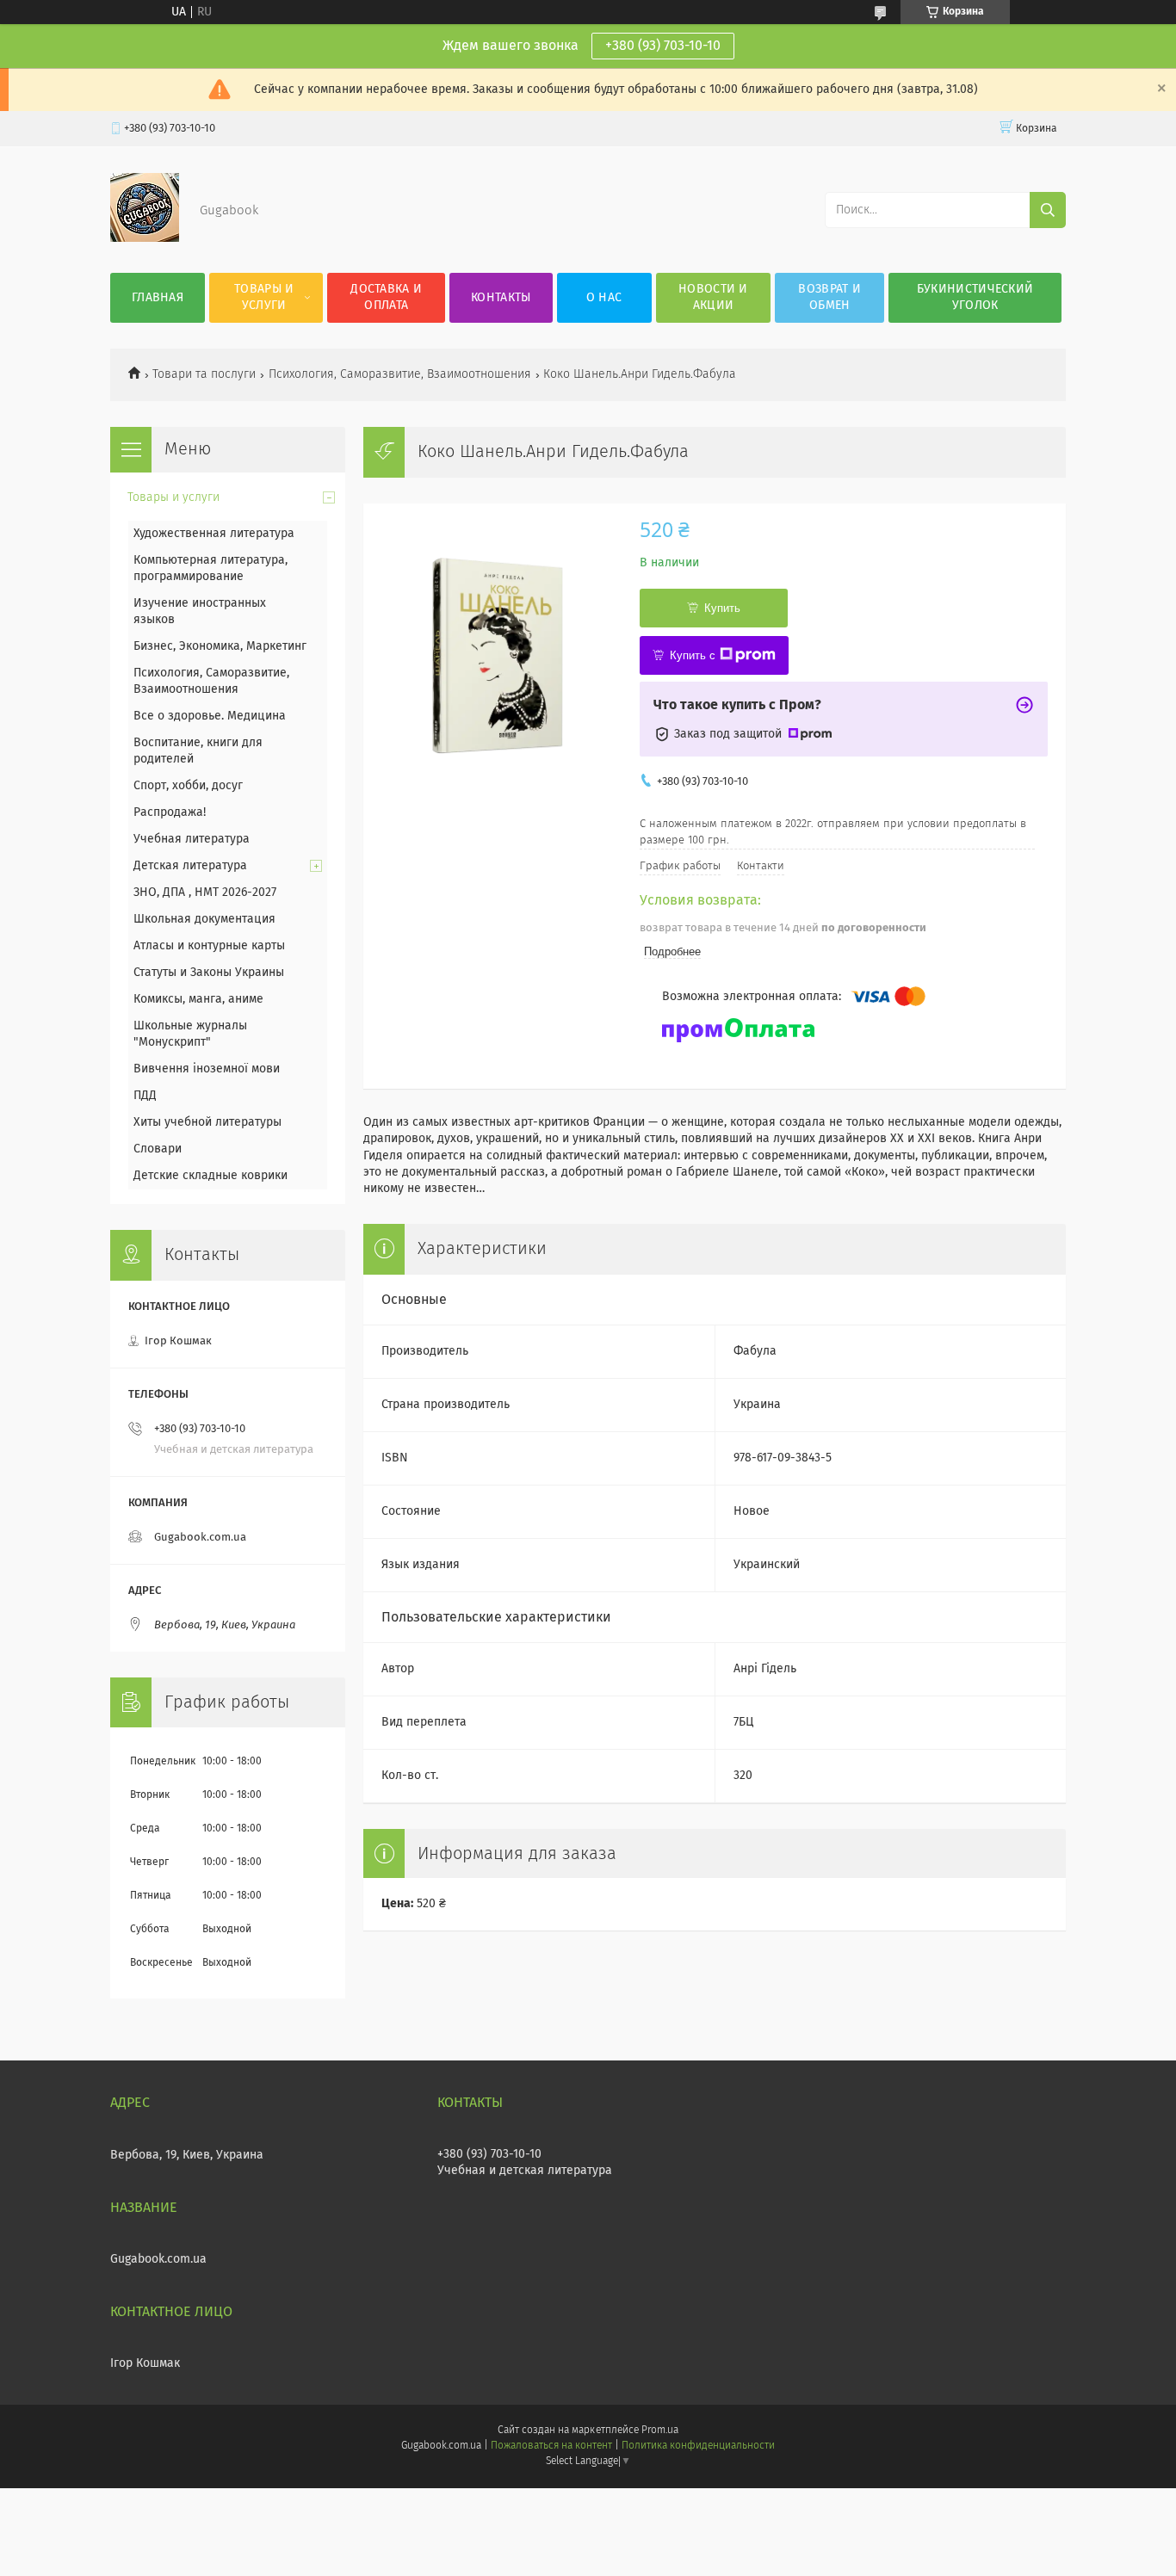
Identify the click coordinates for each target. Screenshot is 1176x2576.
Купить (722, 608)
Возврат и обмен (829, 297)
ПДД (145, 1096)
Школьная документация (204, 919)
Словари (158, 1149)
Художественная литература (214, 534)
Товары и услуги (264, 297)
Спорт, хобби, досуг (188, 786)
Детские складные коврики (210, 1176)
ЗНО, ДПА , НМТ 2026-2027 (205, 893)
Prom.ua (660, 2431)
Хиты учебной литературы (207, 1122)
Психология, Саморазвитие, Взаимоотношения (400, 374)
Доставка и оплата (386, 297)
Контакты (501, 298)
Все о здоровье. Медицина (210, 716)
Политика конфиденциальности (698, 2446)
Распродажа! (170, 812)
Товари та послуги (204, 374)
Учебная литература (192, 839)
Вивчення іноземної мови (207, 1069)
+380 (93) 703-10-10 (663, 46)
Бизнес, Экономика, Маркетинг (220, 646)
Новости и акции (713, 297)
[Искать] (1048, 210)
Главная (158, 298)
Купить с (693, 655)
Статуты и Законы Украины (209, 973)
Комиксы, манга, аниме (198, 999)
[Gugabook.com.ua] (145, 238)
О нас (604, 298)
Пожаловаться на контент (551, 2446)
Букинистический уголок (975, 297)
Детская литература (190, 866)
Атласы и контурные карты (209, 946)
